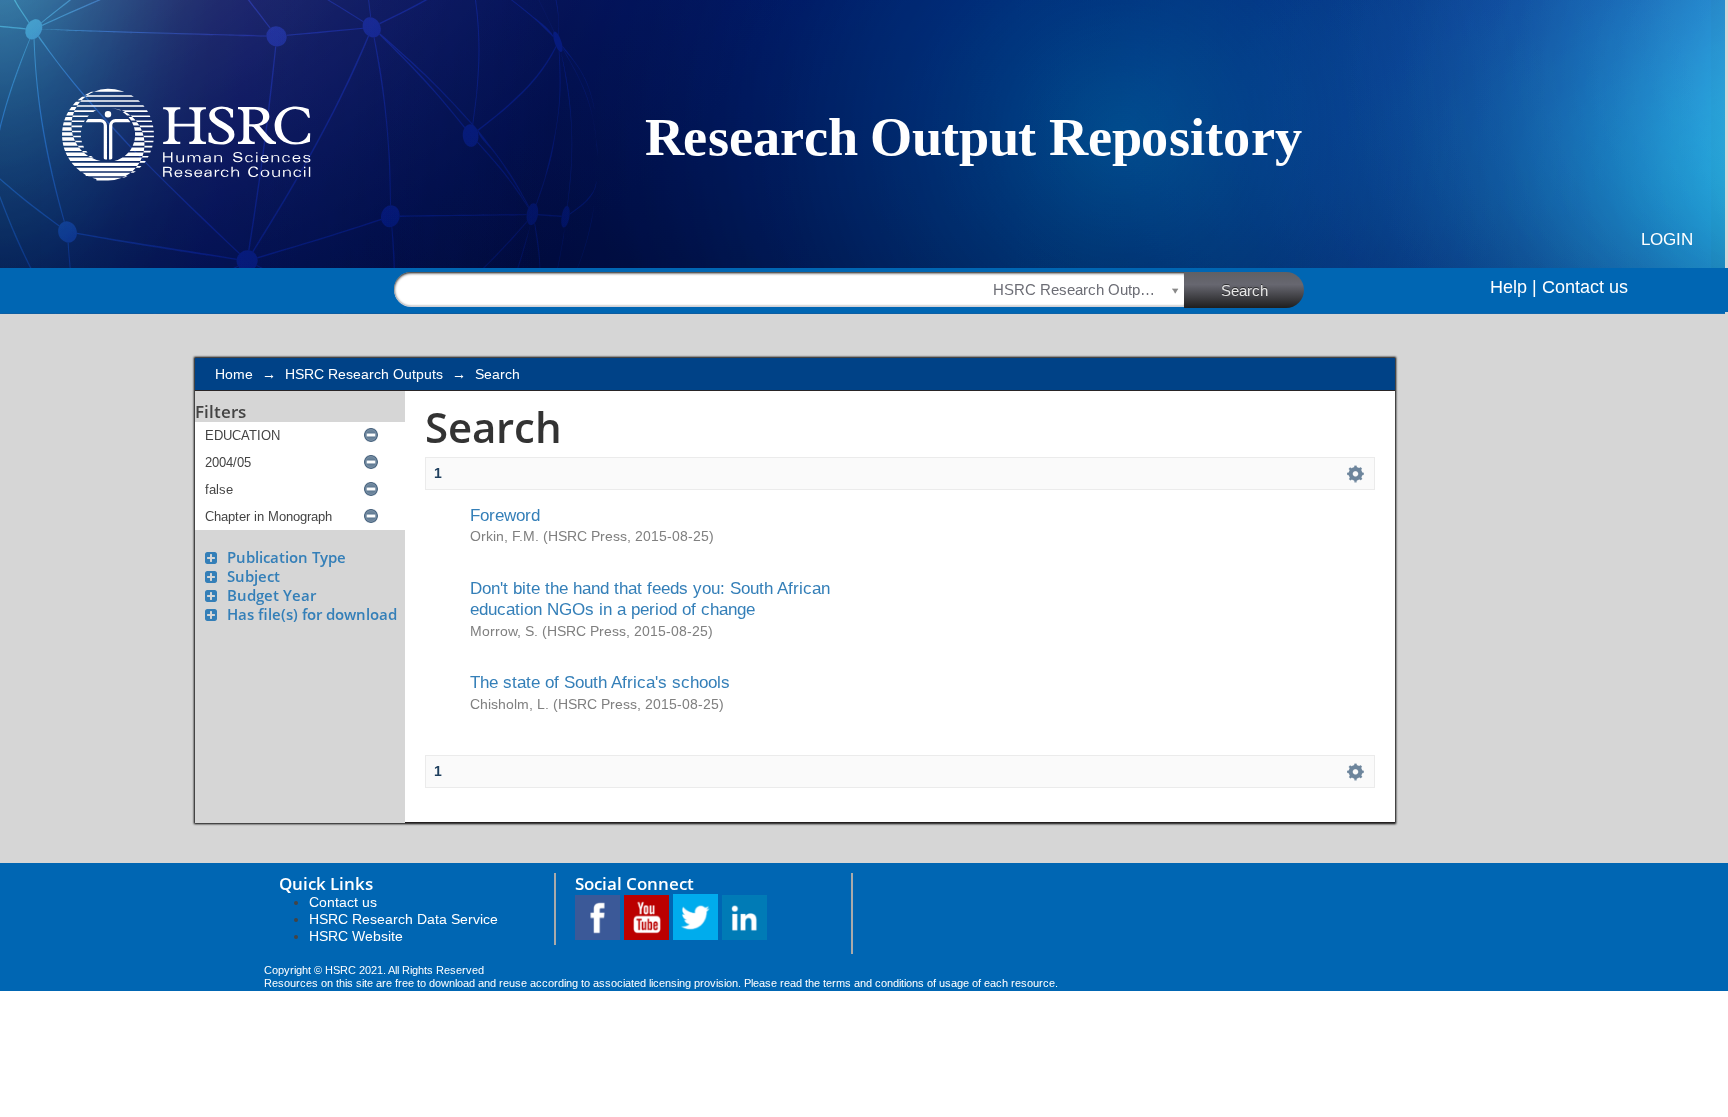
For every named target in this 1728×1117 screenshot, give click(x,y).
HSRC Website (356, 936)
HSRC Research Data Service (403, 919)
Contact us (1585, 287)
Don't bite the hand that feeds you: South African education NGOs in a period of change (650, 598)
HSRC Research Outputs (364, 374)
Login (1667, 239)
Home (234, 374)
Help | (1513, 287)
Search (1244, 290)
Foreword (505, 515)
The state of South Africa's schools (600, 682)
